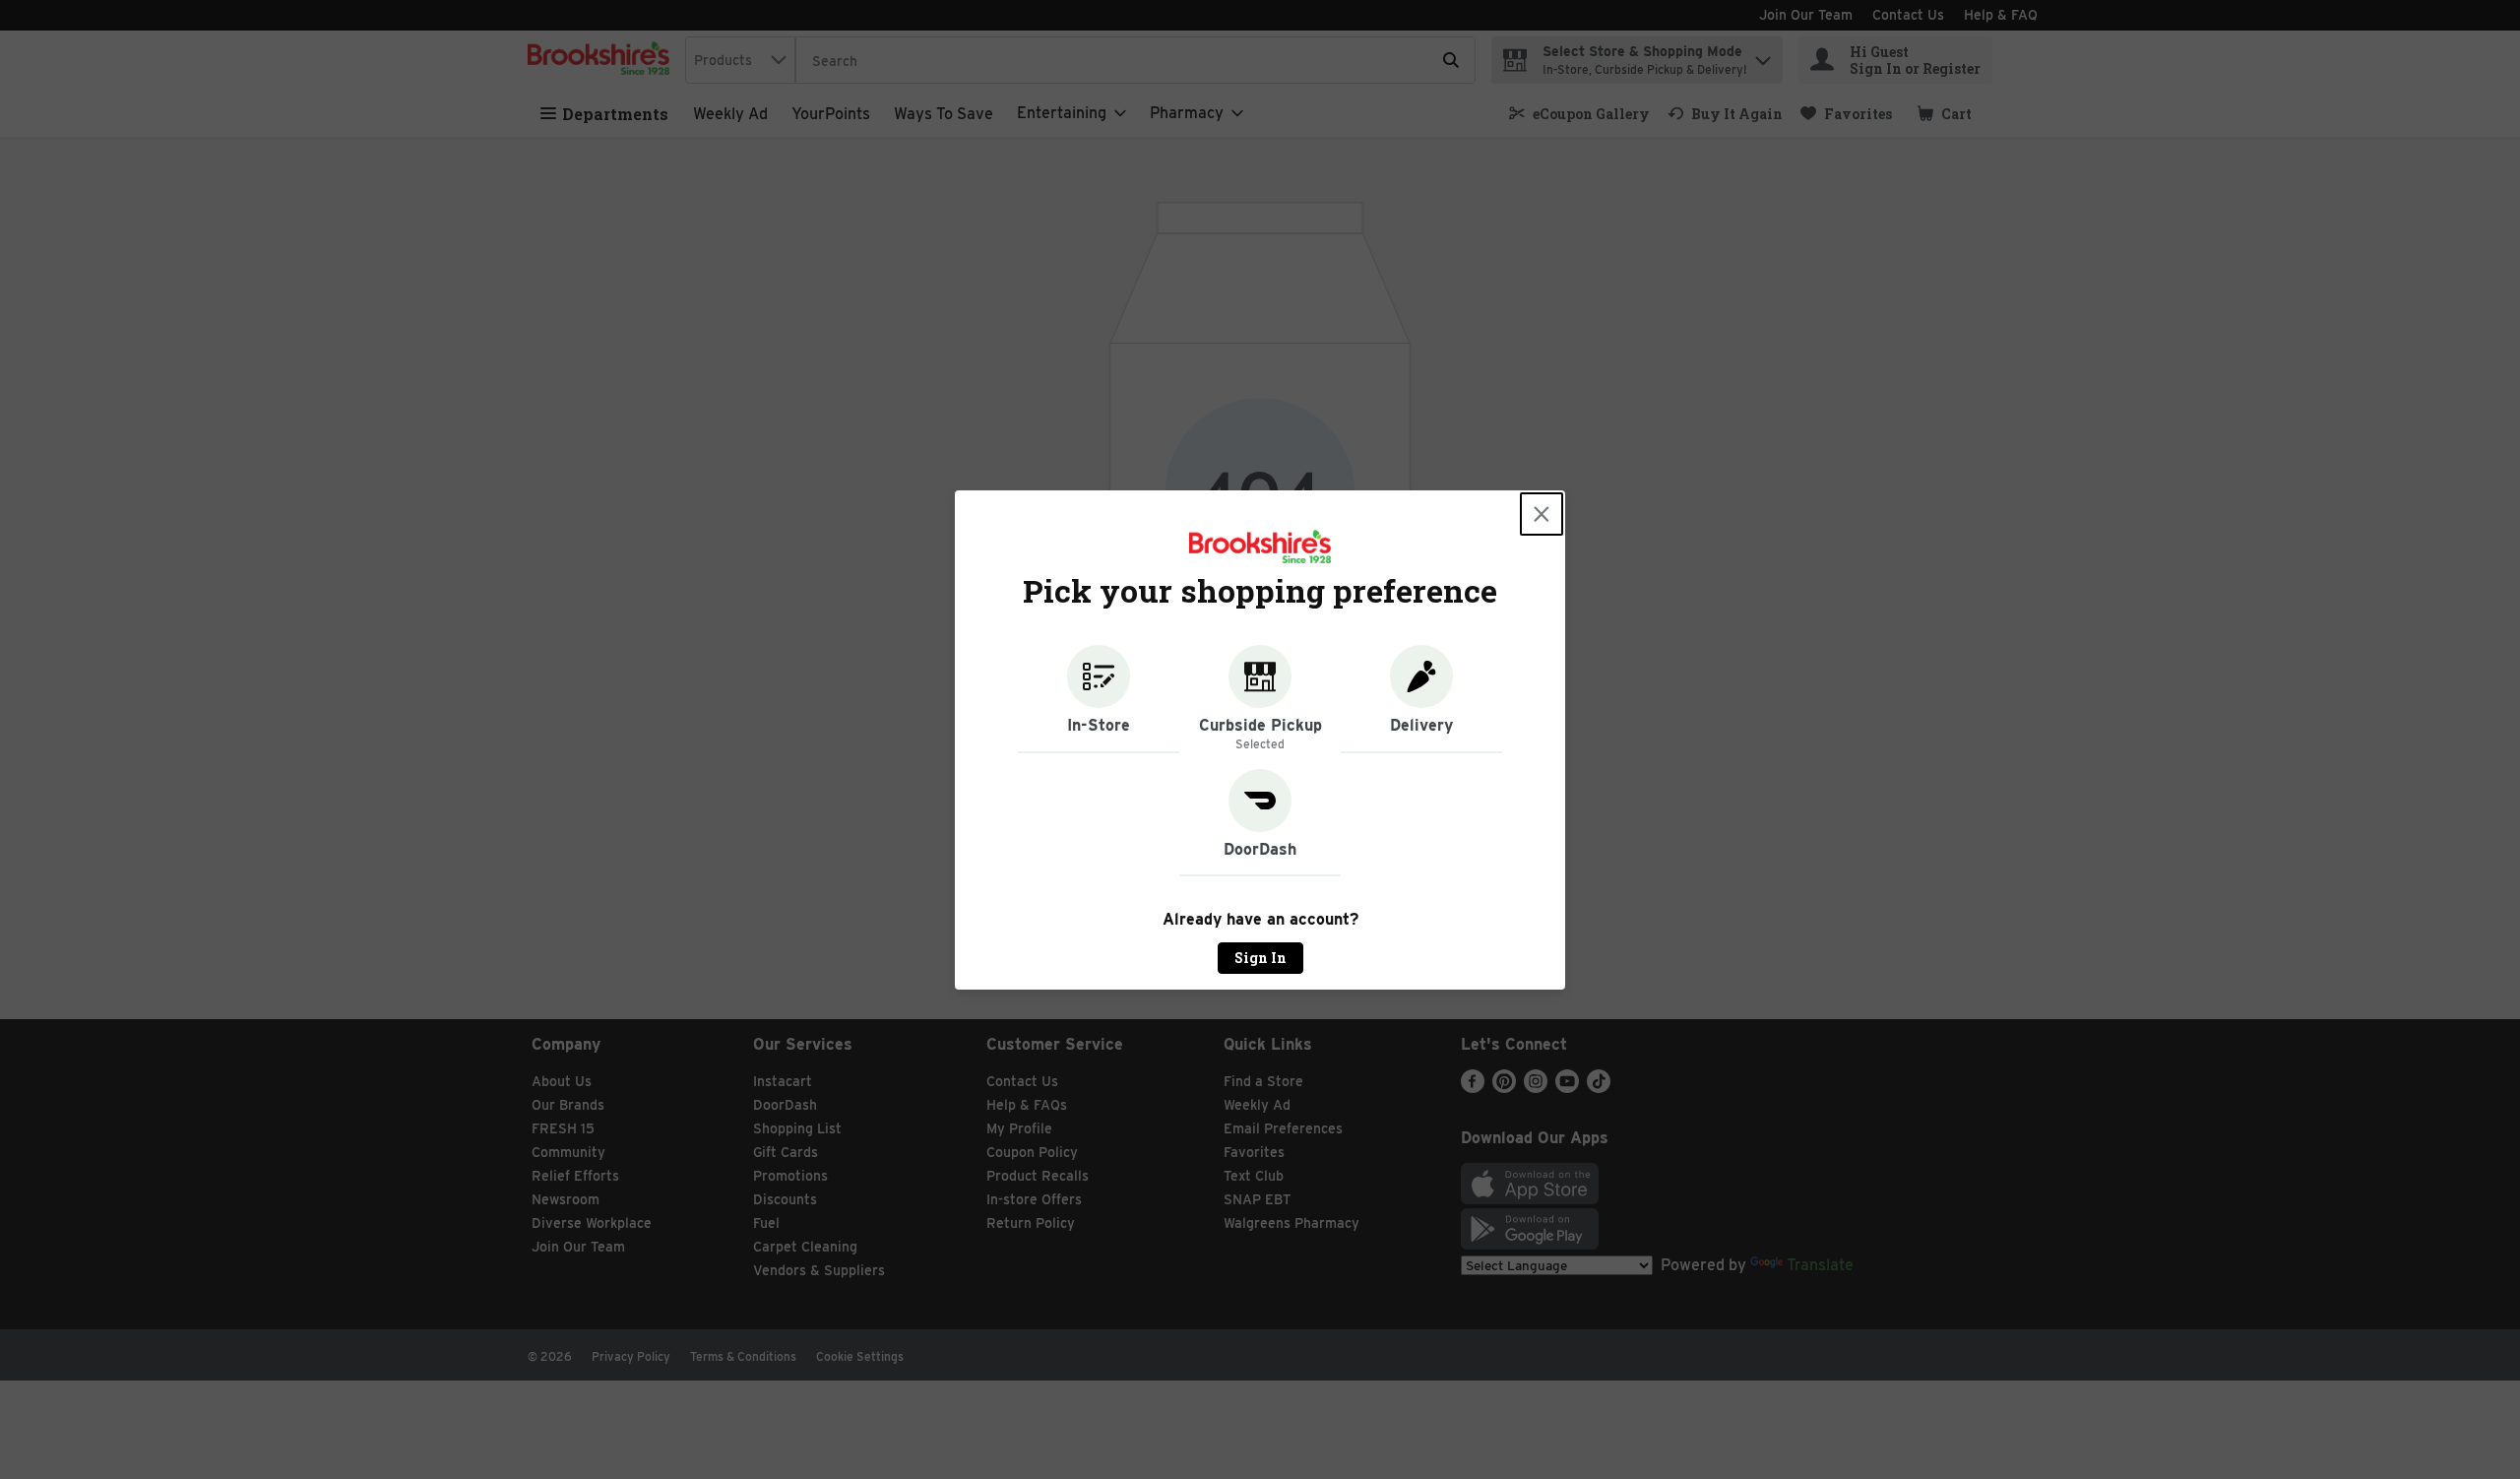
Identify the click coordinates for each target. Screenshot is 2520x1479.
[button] (1099, 699)
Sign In (1260, 958)
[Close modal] (1542, 514)
